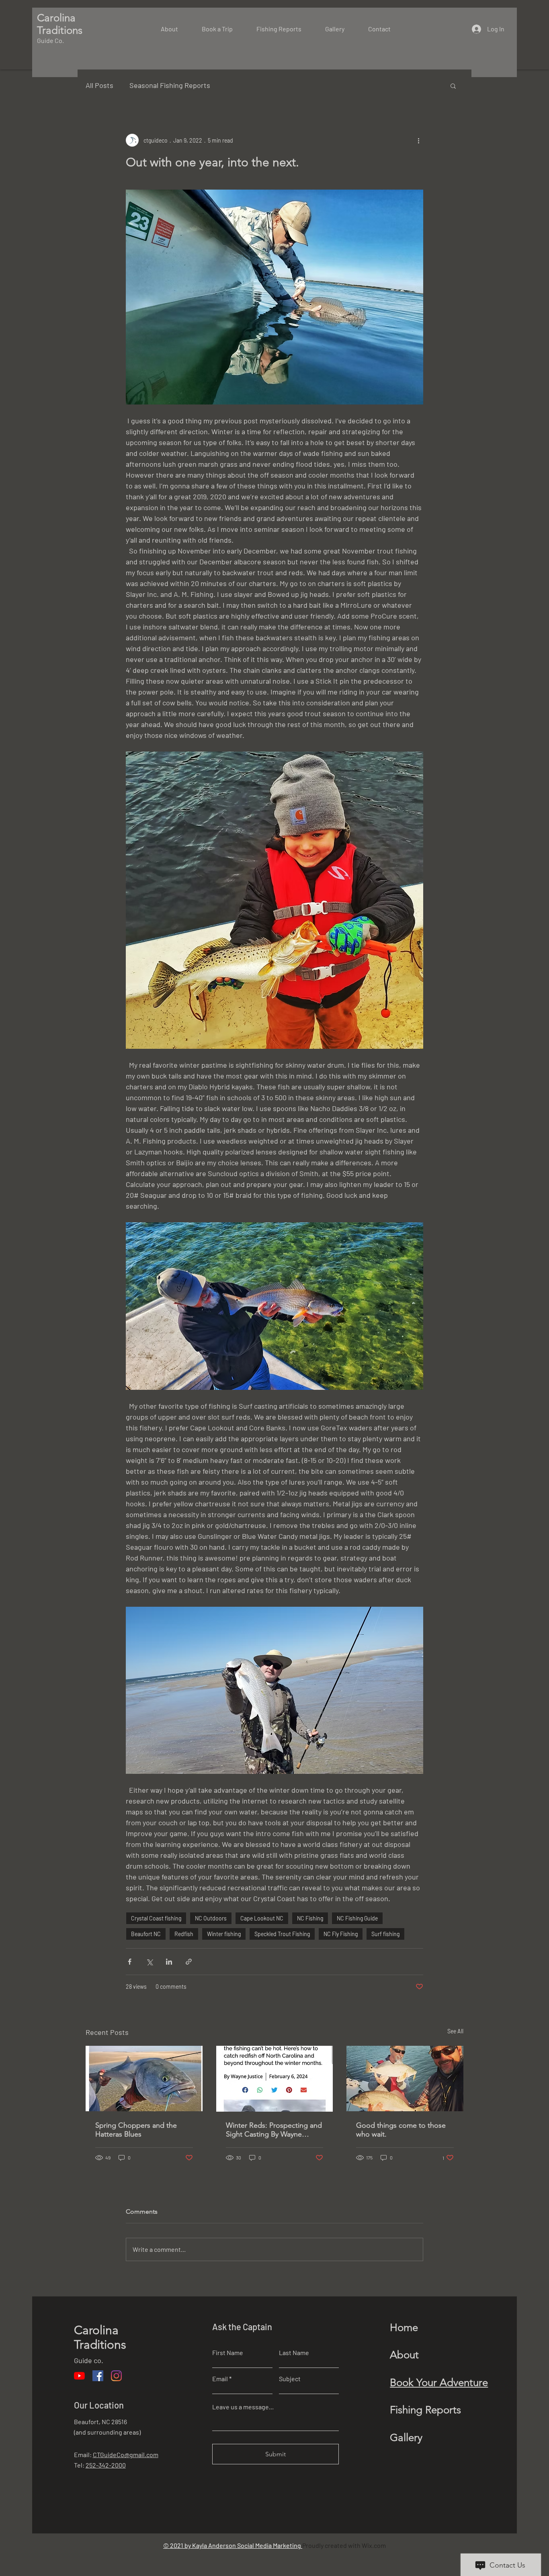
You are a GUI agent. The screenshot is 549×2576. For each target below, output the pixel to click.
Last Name (294, 2353)
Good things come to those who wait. (401, 2130)
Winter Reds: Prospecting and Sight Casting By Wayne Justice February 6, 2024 (274, 2130)
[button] (453, 86)
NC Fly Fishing (341, 1934)
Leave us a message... (243, 2407)
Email (220, 2379)
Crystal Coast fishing (156, 1918)
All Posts (99, 85)
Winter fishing (224, 1934)
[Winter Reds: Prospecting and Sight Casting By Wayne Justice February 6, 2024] (275, 2079)
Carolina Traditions (100, 2337)
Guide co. (89, 2360)
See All (455, 2031)
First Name (228, 2353)
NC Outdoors (211, 1918)
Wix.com (374, 2545)
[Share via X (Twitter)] (149, 1962)
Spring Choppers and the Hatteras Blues (136, 2130)
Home (404, 2328)
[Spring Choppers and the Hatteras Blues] (144, 2079)
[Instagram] (116, 2376)
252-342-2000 (106, 2465)
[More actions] (418, 140)
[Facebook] (98, 2376)
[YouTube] (79, 2376)
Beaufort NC (146, 1934)
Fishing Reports (425, 2410)
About (404, 2355)
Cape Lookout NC (262, 1918)
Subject (290, 2379)
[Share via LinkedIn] (169, 1962)
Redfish (184, 1934)
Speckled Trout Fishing (282, 1934)
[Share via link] (189, 1962)
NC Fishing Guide (357, 1918)
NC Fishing (310, 1918)
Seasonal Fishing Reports (170, 85)
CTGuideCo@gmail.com (126, 2454)
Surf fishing (385, 1934)
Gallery (406, 2438)
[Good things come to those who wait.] (405, 2079)
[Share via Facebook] (130, 1962)
